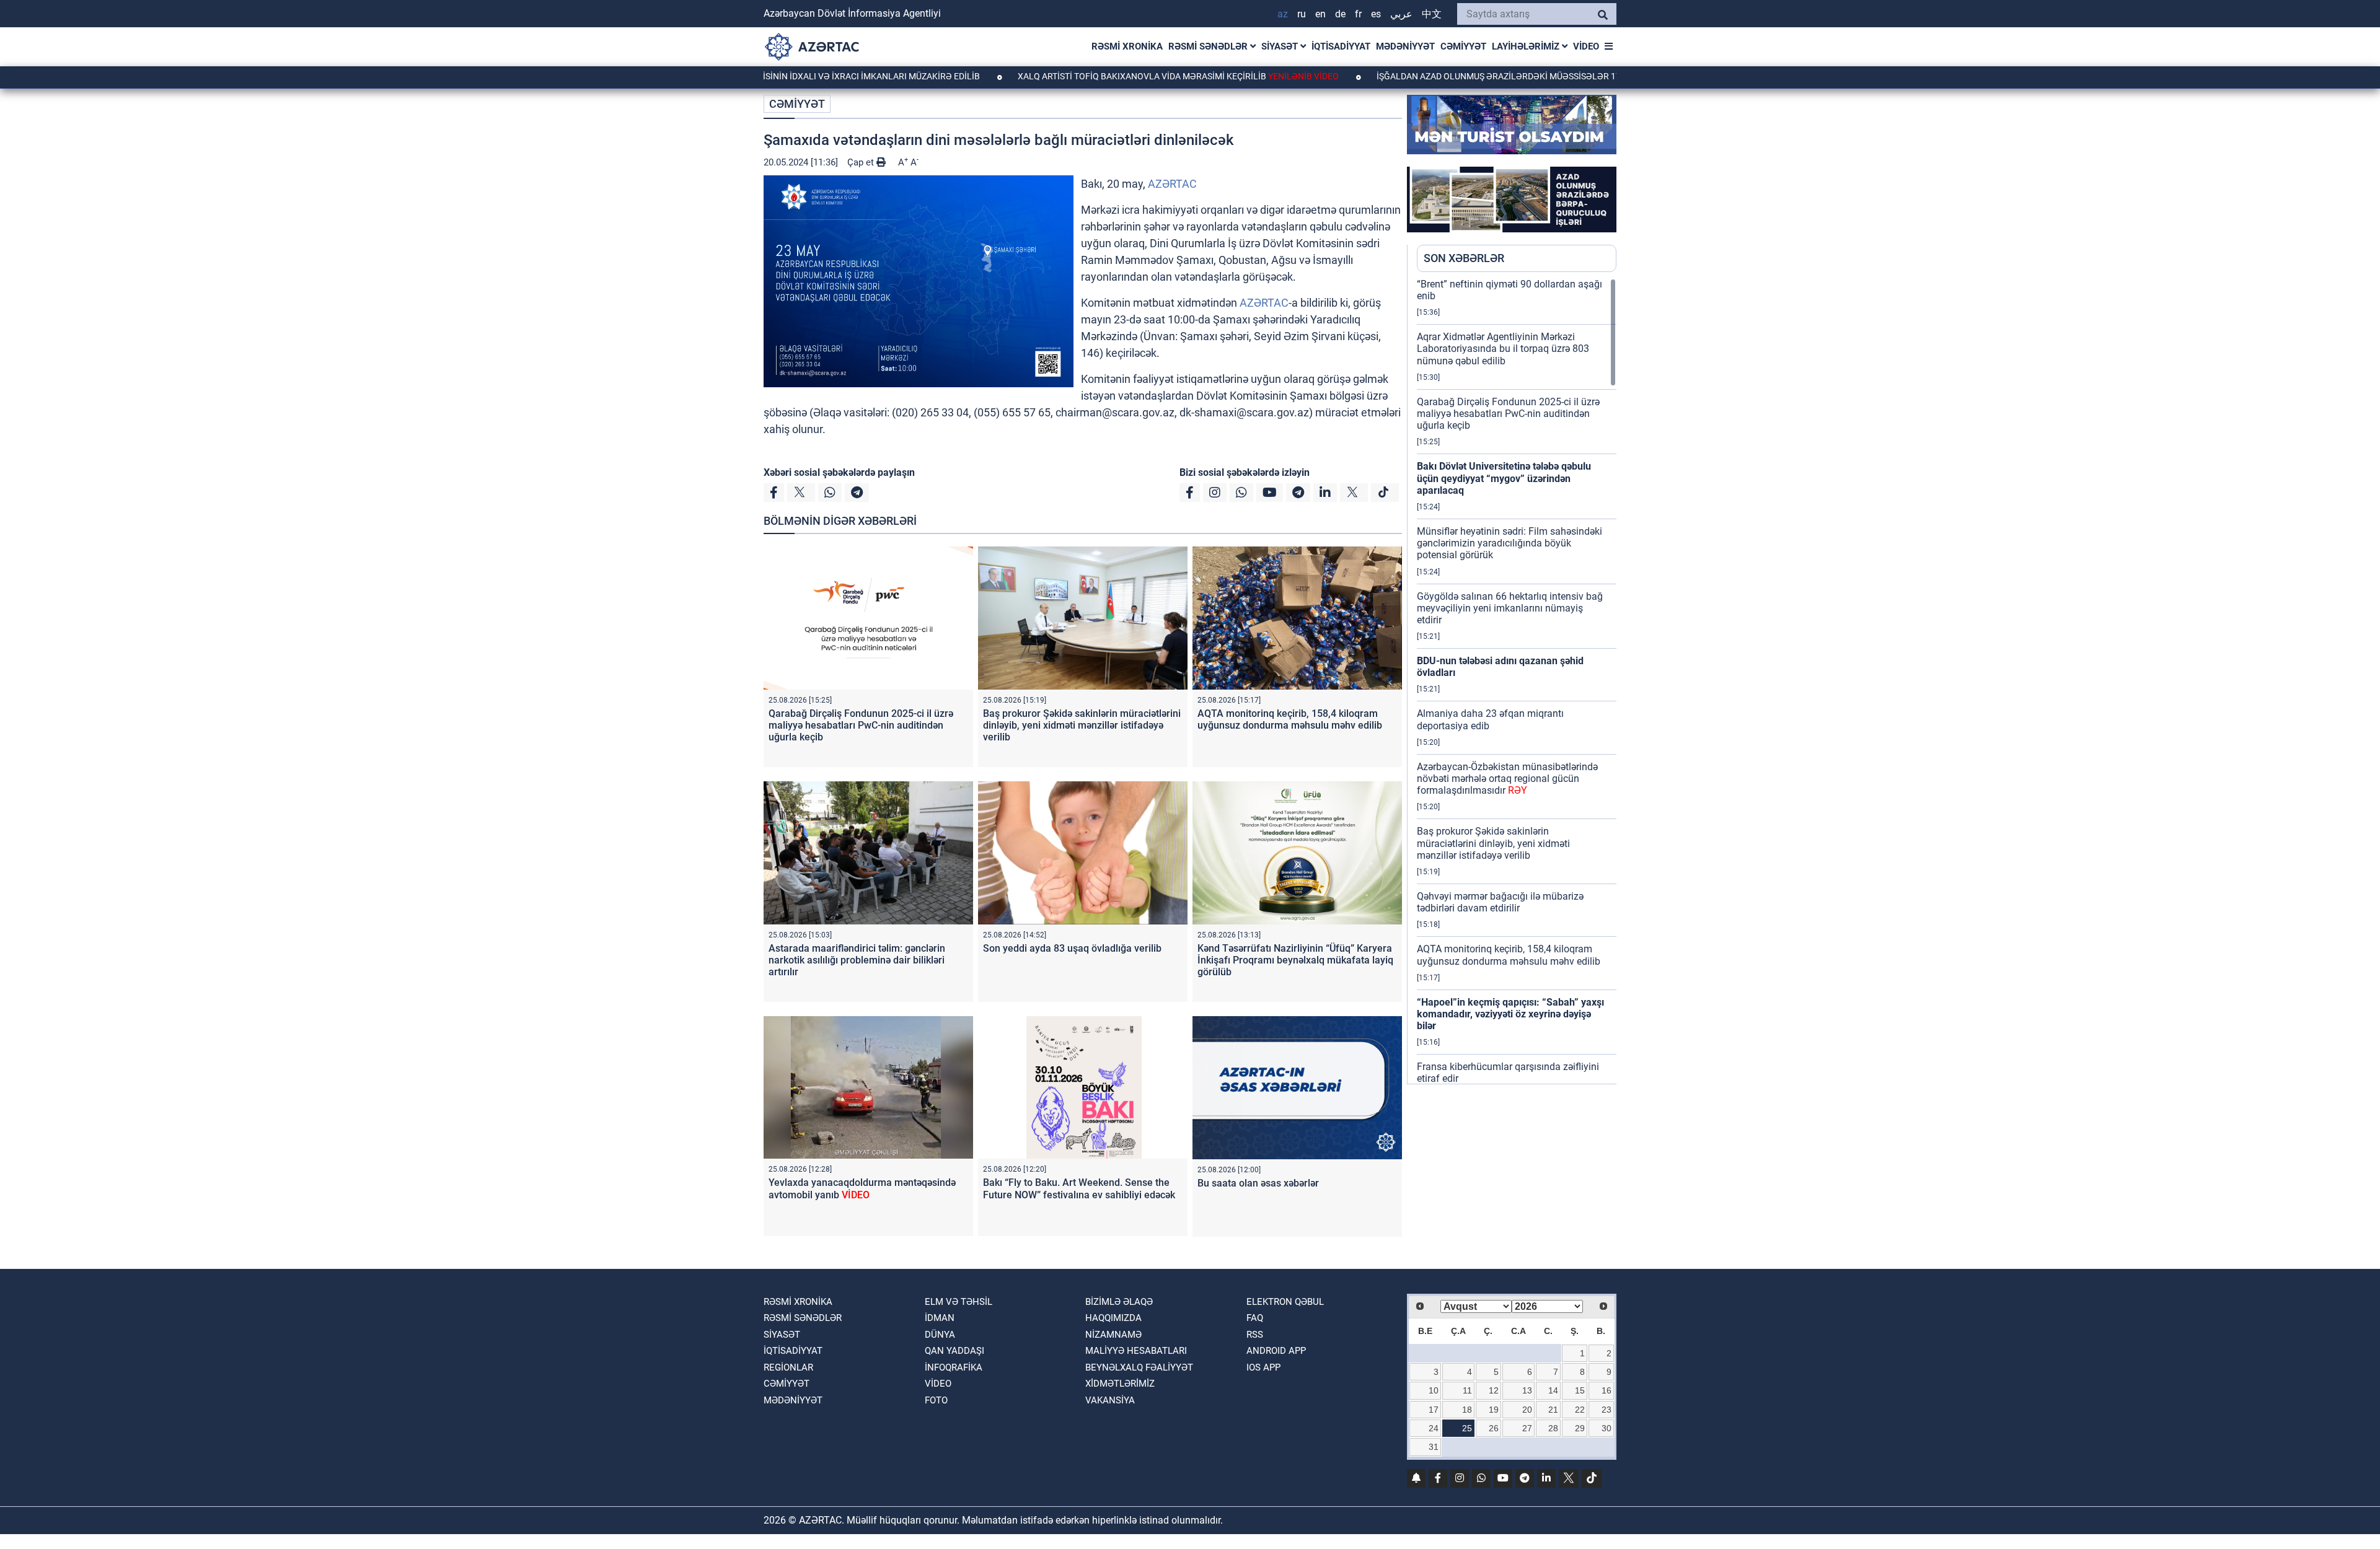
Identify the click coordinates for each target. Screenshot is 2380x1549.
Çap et (862, 162)
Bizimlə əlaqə (1119, 1302)
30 (1606, 1428)
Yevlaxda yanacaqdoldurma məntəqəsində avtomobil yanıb (862, 1188)
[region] (1517, 681)
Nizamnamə (1113, 1335)
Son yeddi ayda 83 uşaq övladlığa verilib (1072, 948)
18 (1467, 1410)
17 (1434, 1410)
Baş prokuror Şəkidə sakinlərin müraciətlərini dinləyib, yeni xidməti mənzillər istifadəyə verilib (1082, 725)
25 (1467, 1428)
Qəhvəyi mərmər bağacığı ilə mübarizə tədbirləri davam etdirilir (1500, 902)
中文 (1432, 14)
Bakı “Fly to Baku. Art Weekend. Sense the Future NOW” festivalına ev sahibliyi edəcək (1079, 1188)
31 (1434, 1447)
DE (1340, 14)
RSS (1255, 1335)
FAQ (1255, 1318)
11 (1467, 1390)
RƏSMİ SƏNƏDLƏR (1209, 46)
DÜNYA (940, 1335)
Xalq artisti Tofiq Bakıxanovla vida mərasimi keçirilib (1093, 76)
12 (1494, 1390)
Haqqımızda (1113, 1318)
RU (1302, 14)
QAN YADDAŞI (954, 1351)
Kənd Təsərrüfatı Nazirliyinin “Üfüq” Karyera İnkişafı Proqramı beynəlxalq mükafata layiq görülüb (1295, 960)
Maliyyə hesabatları (1136, 1351)
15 (1580, 1390)
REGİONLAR (788, 1367)
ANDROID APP (1276, 1351)
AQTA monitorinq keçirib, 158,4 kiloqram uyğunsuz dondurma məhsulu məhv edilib (1290, 719)
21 (1553, 1410)
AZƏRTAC (1172, 184)
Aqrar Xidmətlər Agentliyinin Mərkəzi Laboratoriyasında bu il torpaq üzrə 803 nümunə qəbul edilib (1503, 349)
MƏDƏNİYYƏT (1405, 46)
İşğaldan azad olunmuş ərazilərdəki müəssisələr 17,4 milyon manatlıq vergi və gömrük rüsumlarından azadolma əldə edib (1579, 76)
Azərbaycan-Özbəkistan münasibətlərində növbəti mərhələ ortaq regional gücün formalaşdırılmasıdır (1507, 779)
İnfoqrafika (954, 1367)
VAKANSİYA (1110, 1400)
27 (1527, 1428)
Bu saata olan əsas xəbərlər (1258, 1183)
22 (1580, 1410)
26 (1494, 1428)
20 (1527, 1410)
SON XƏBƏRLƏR (1464, 258)
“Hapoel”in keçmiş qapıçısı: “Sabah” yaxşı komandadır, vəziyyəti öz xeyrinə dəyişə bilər (1510, 1014)
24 (1434, 1428)
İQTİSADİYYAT (1341, 46)
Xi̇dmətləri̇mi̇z (1120, 1384)
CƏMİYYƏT (1463, 46)
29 (1580, 1428)
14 (1553, 1390)
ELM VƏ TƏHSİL (959, 1302)
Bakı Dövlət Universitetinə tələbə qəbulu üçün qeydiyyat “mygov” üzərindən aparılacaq (1504, 478)
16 (1606, 1390)
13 (1527, 1390)
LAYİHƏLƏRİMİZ (1527, 46)
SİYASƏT (1281, 46)
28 (1553, 1428)
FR (1358, 14)
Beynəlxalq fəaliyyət (1139, 1367)
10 (1434, 1390)
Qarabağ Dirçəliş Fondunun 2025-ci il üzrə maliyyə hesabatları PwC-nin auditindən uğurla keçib (861, 725)
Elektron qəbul (1285, 1302)
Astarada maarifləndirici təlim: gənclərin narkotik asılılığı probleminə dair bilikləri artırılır (857, 960)
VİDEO (1586, 46)
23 (1606, 1410)
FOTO (936, 1400)
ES (1376, 14)
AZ (1283, 14)
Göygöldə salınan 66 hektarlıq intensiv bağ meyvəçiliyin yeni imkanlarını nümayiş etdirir (1510, 608)
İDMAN (940, 1318)
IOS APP (1263, 1367)
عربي (1401, 14)
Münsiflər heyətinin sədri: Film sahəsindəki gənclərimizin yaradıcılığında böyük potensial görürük (1510, 543)
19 (1494, 1410)
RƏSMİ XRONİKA (1127, 46)
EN (1320, 14)
